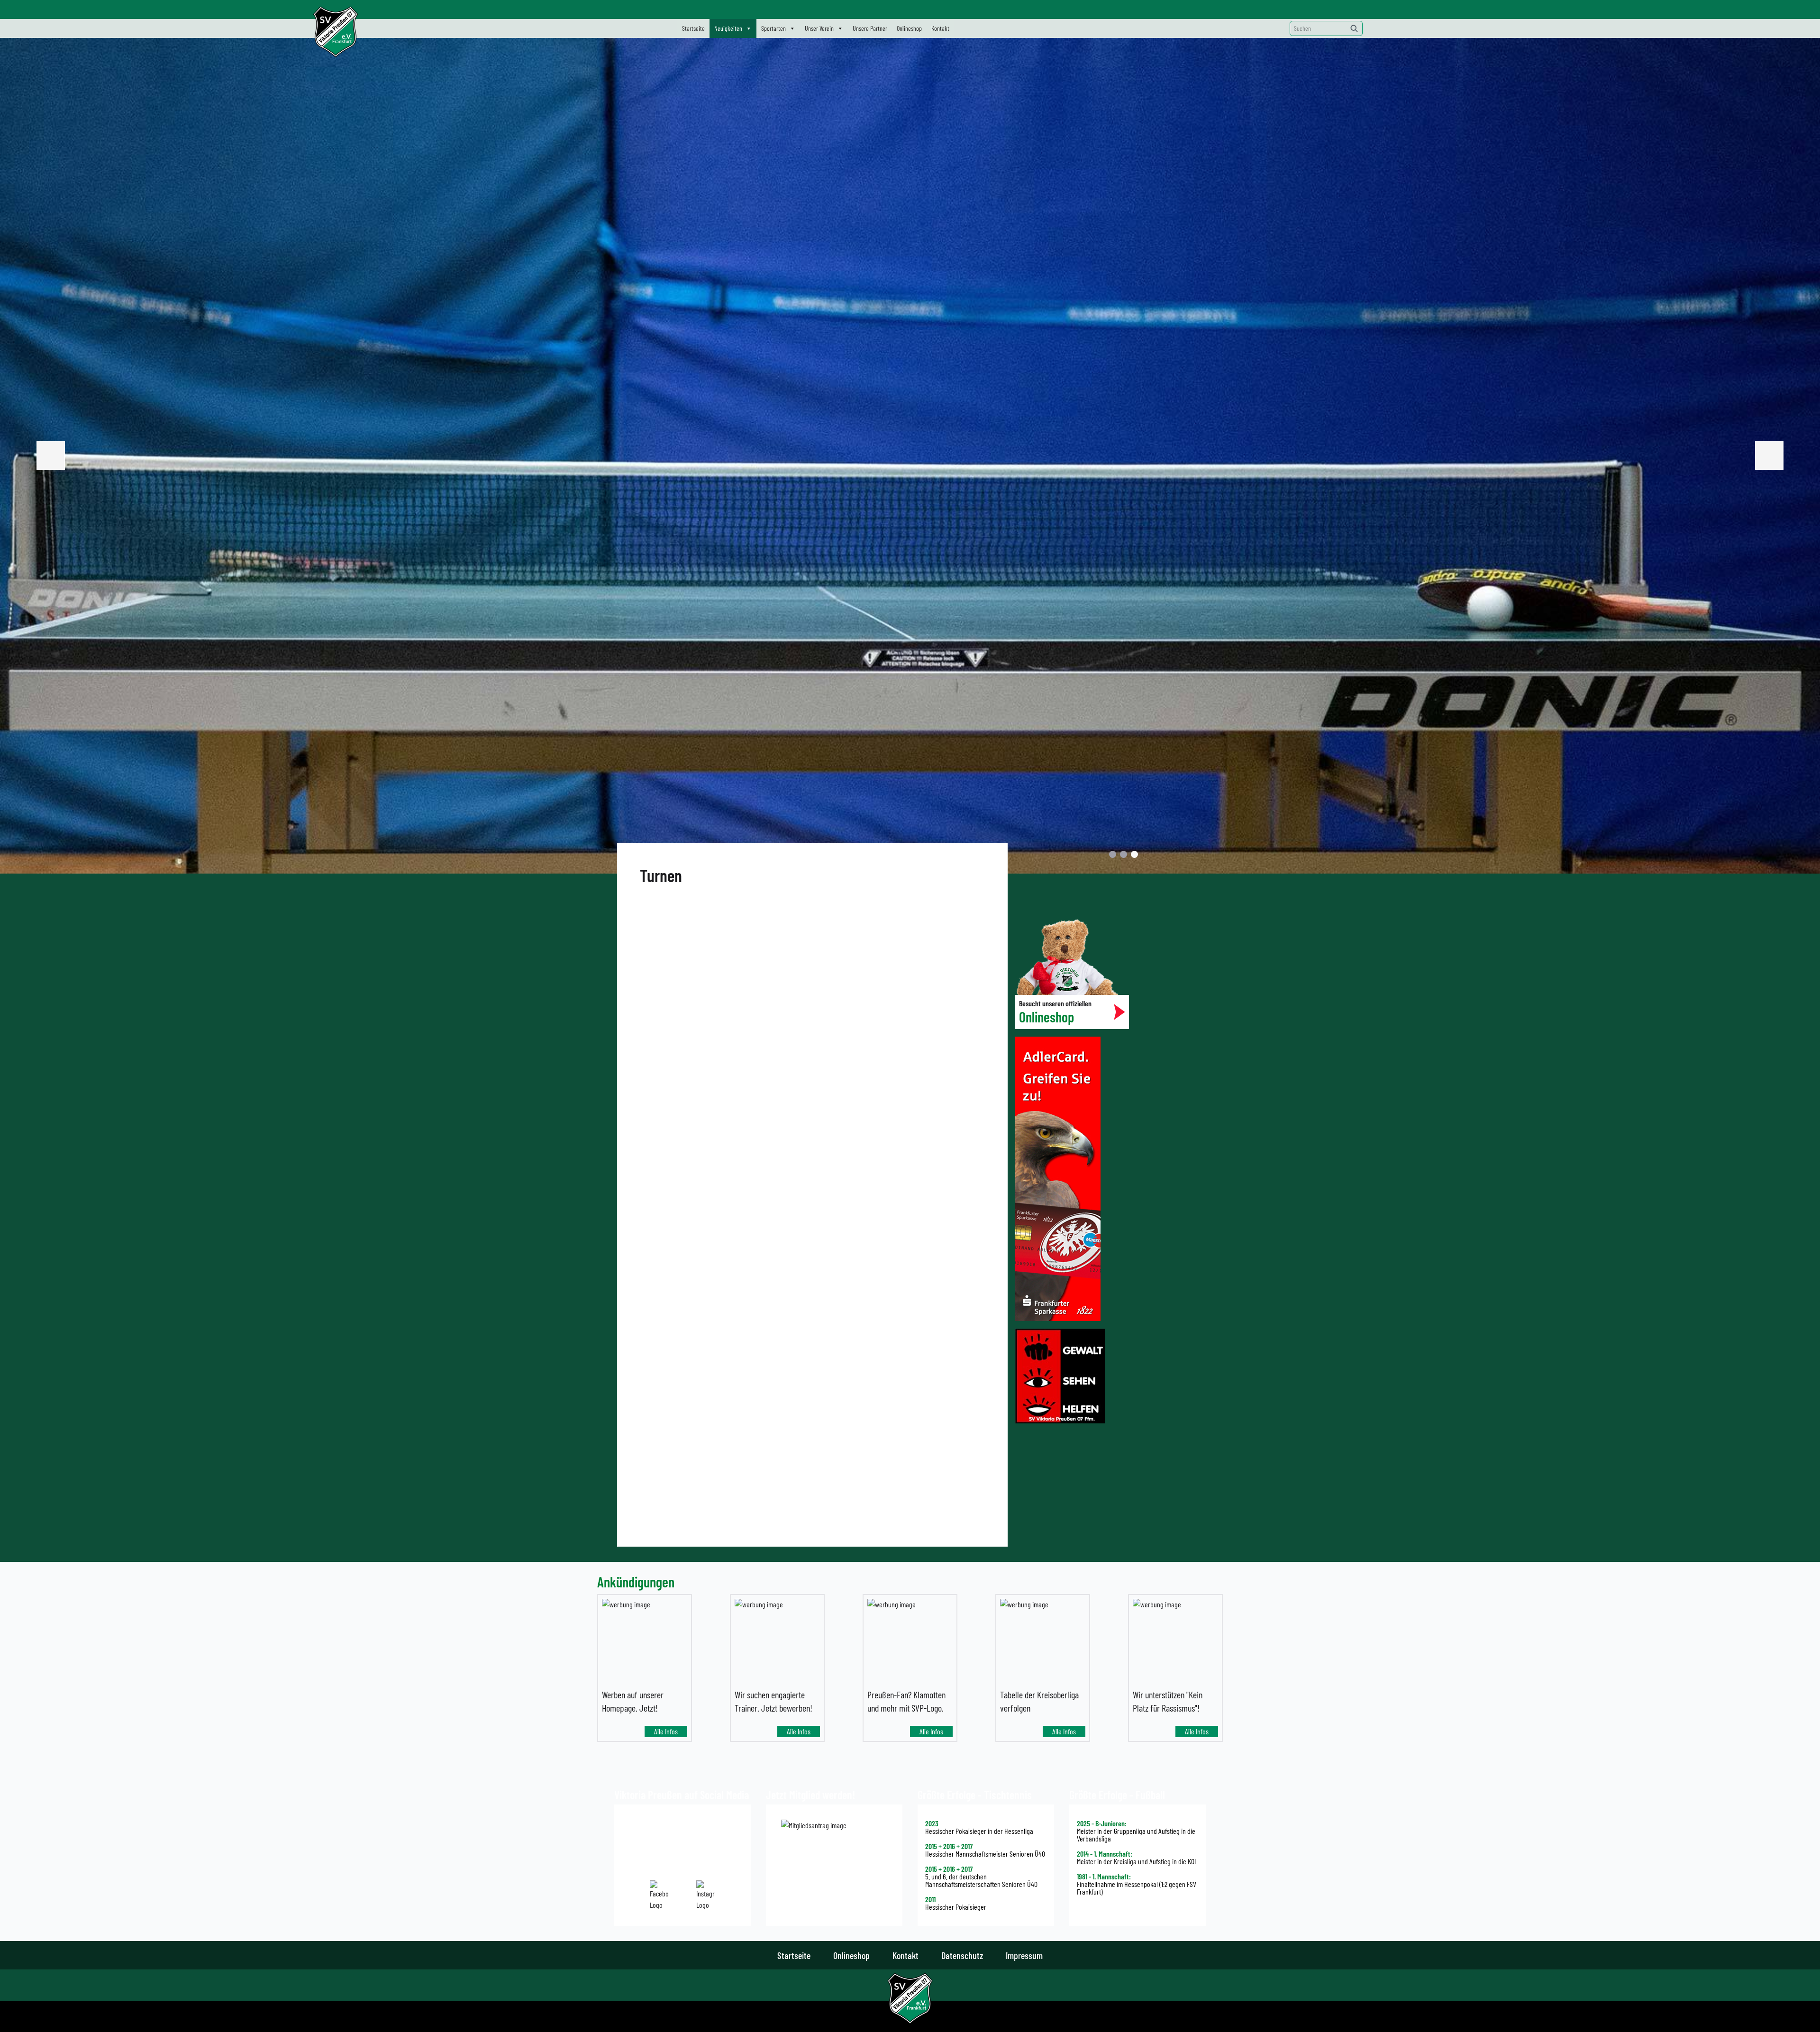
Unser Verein (819, 28)
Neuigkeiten (728, 28)
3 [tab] (1134, 854)
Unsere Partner (870, 28)
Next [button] (1769, 456)
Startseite (693, 28)
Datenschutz (962, 1955)
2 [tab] (1124, 854)
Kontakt (940, 28)
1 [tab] (1113, 854)
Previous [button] (51, 456)
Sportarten (773, 28)
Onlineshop (909, 28)
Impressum (1024, 1955)
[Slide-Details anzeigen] (910, 456)
